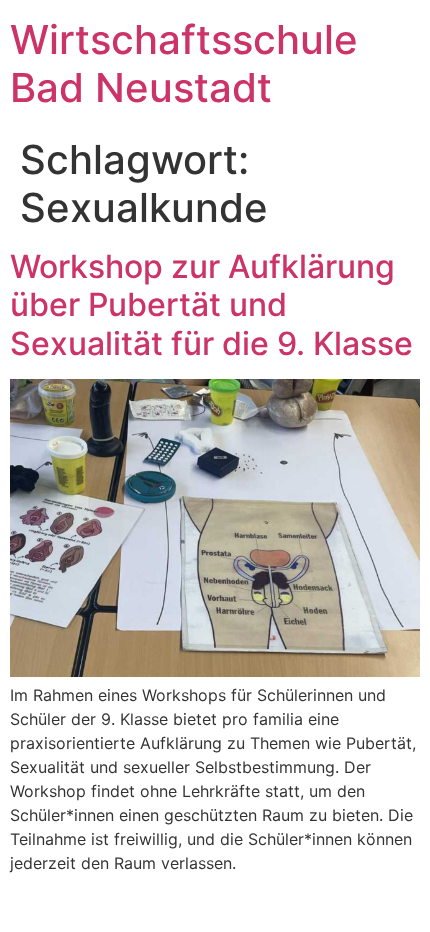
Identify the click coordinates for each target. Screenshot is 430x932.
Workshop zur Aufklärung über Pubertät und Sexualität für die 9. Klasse (211, 305)
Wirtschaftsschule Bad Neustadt (184, 63)
